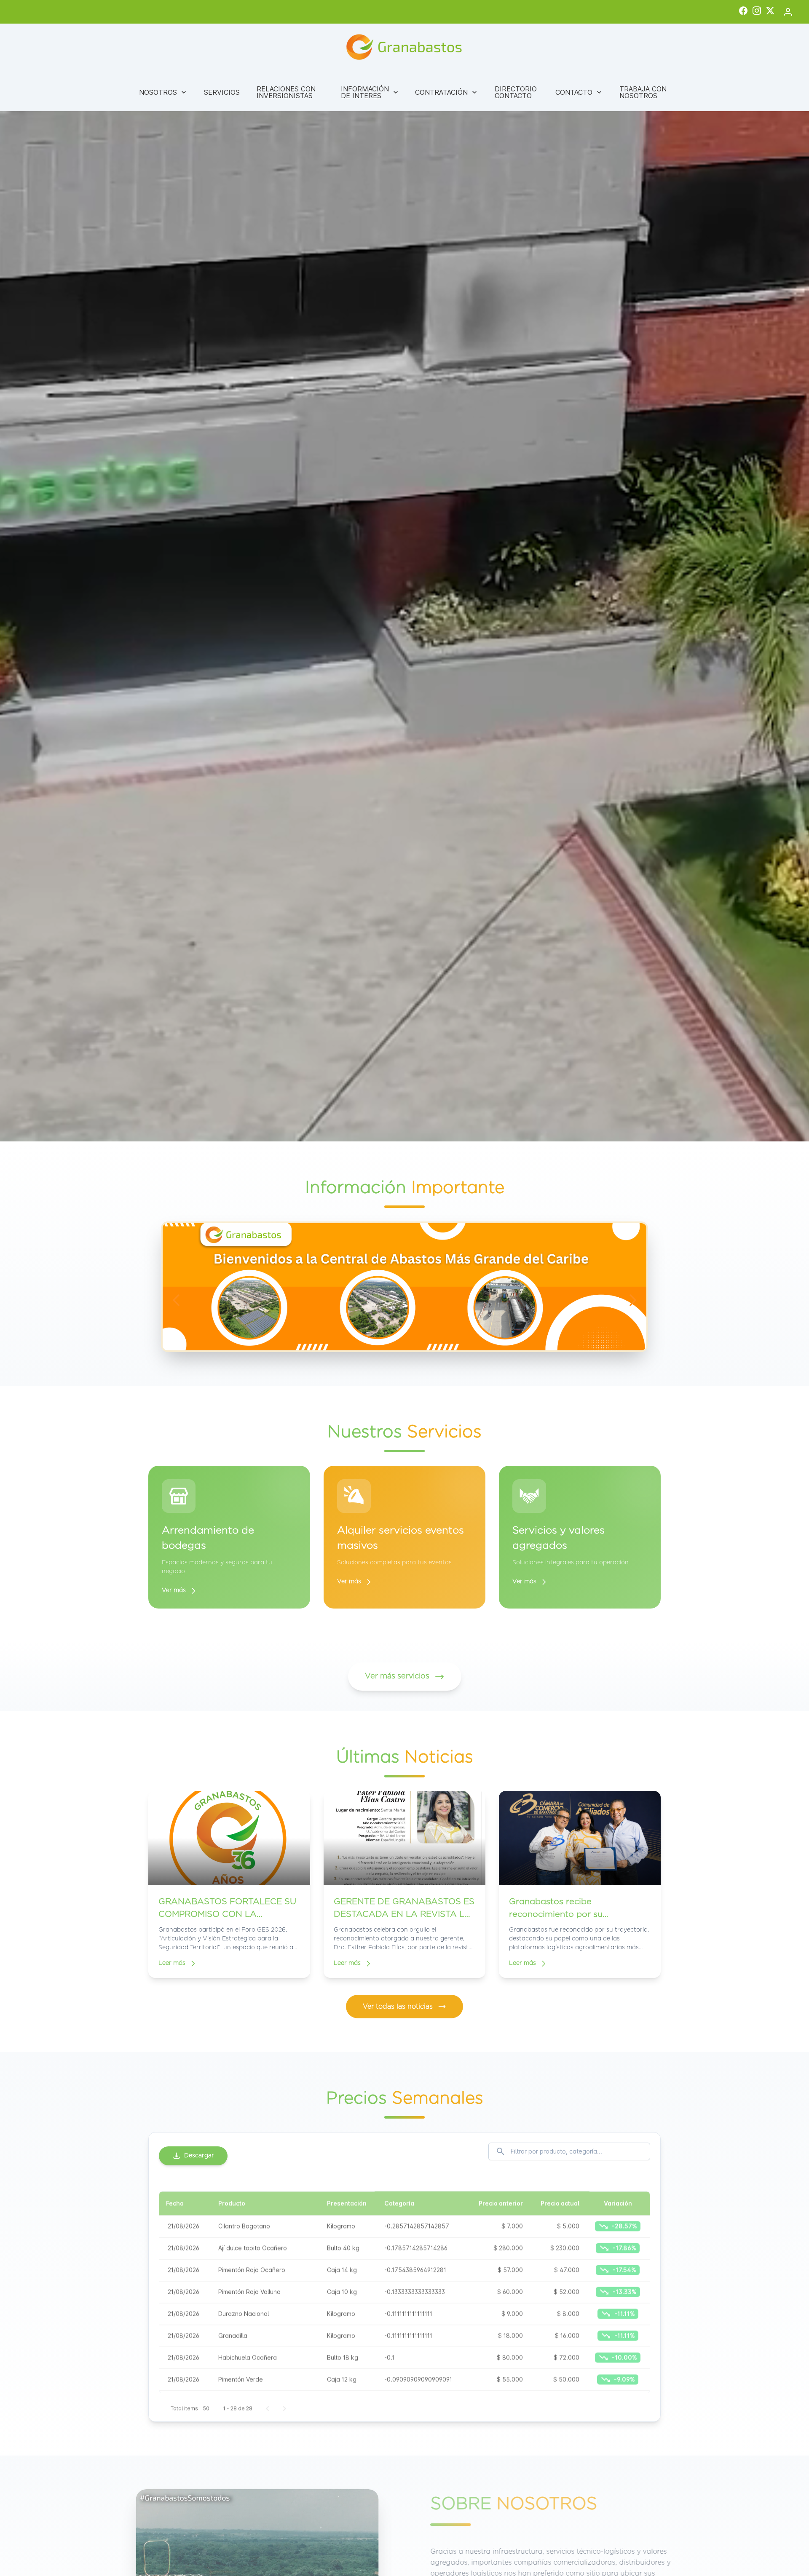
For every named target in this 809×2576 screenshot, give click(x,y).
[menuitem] (163, 92)
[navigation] (176, 1300)
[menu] (404, 92)
